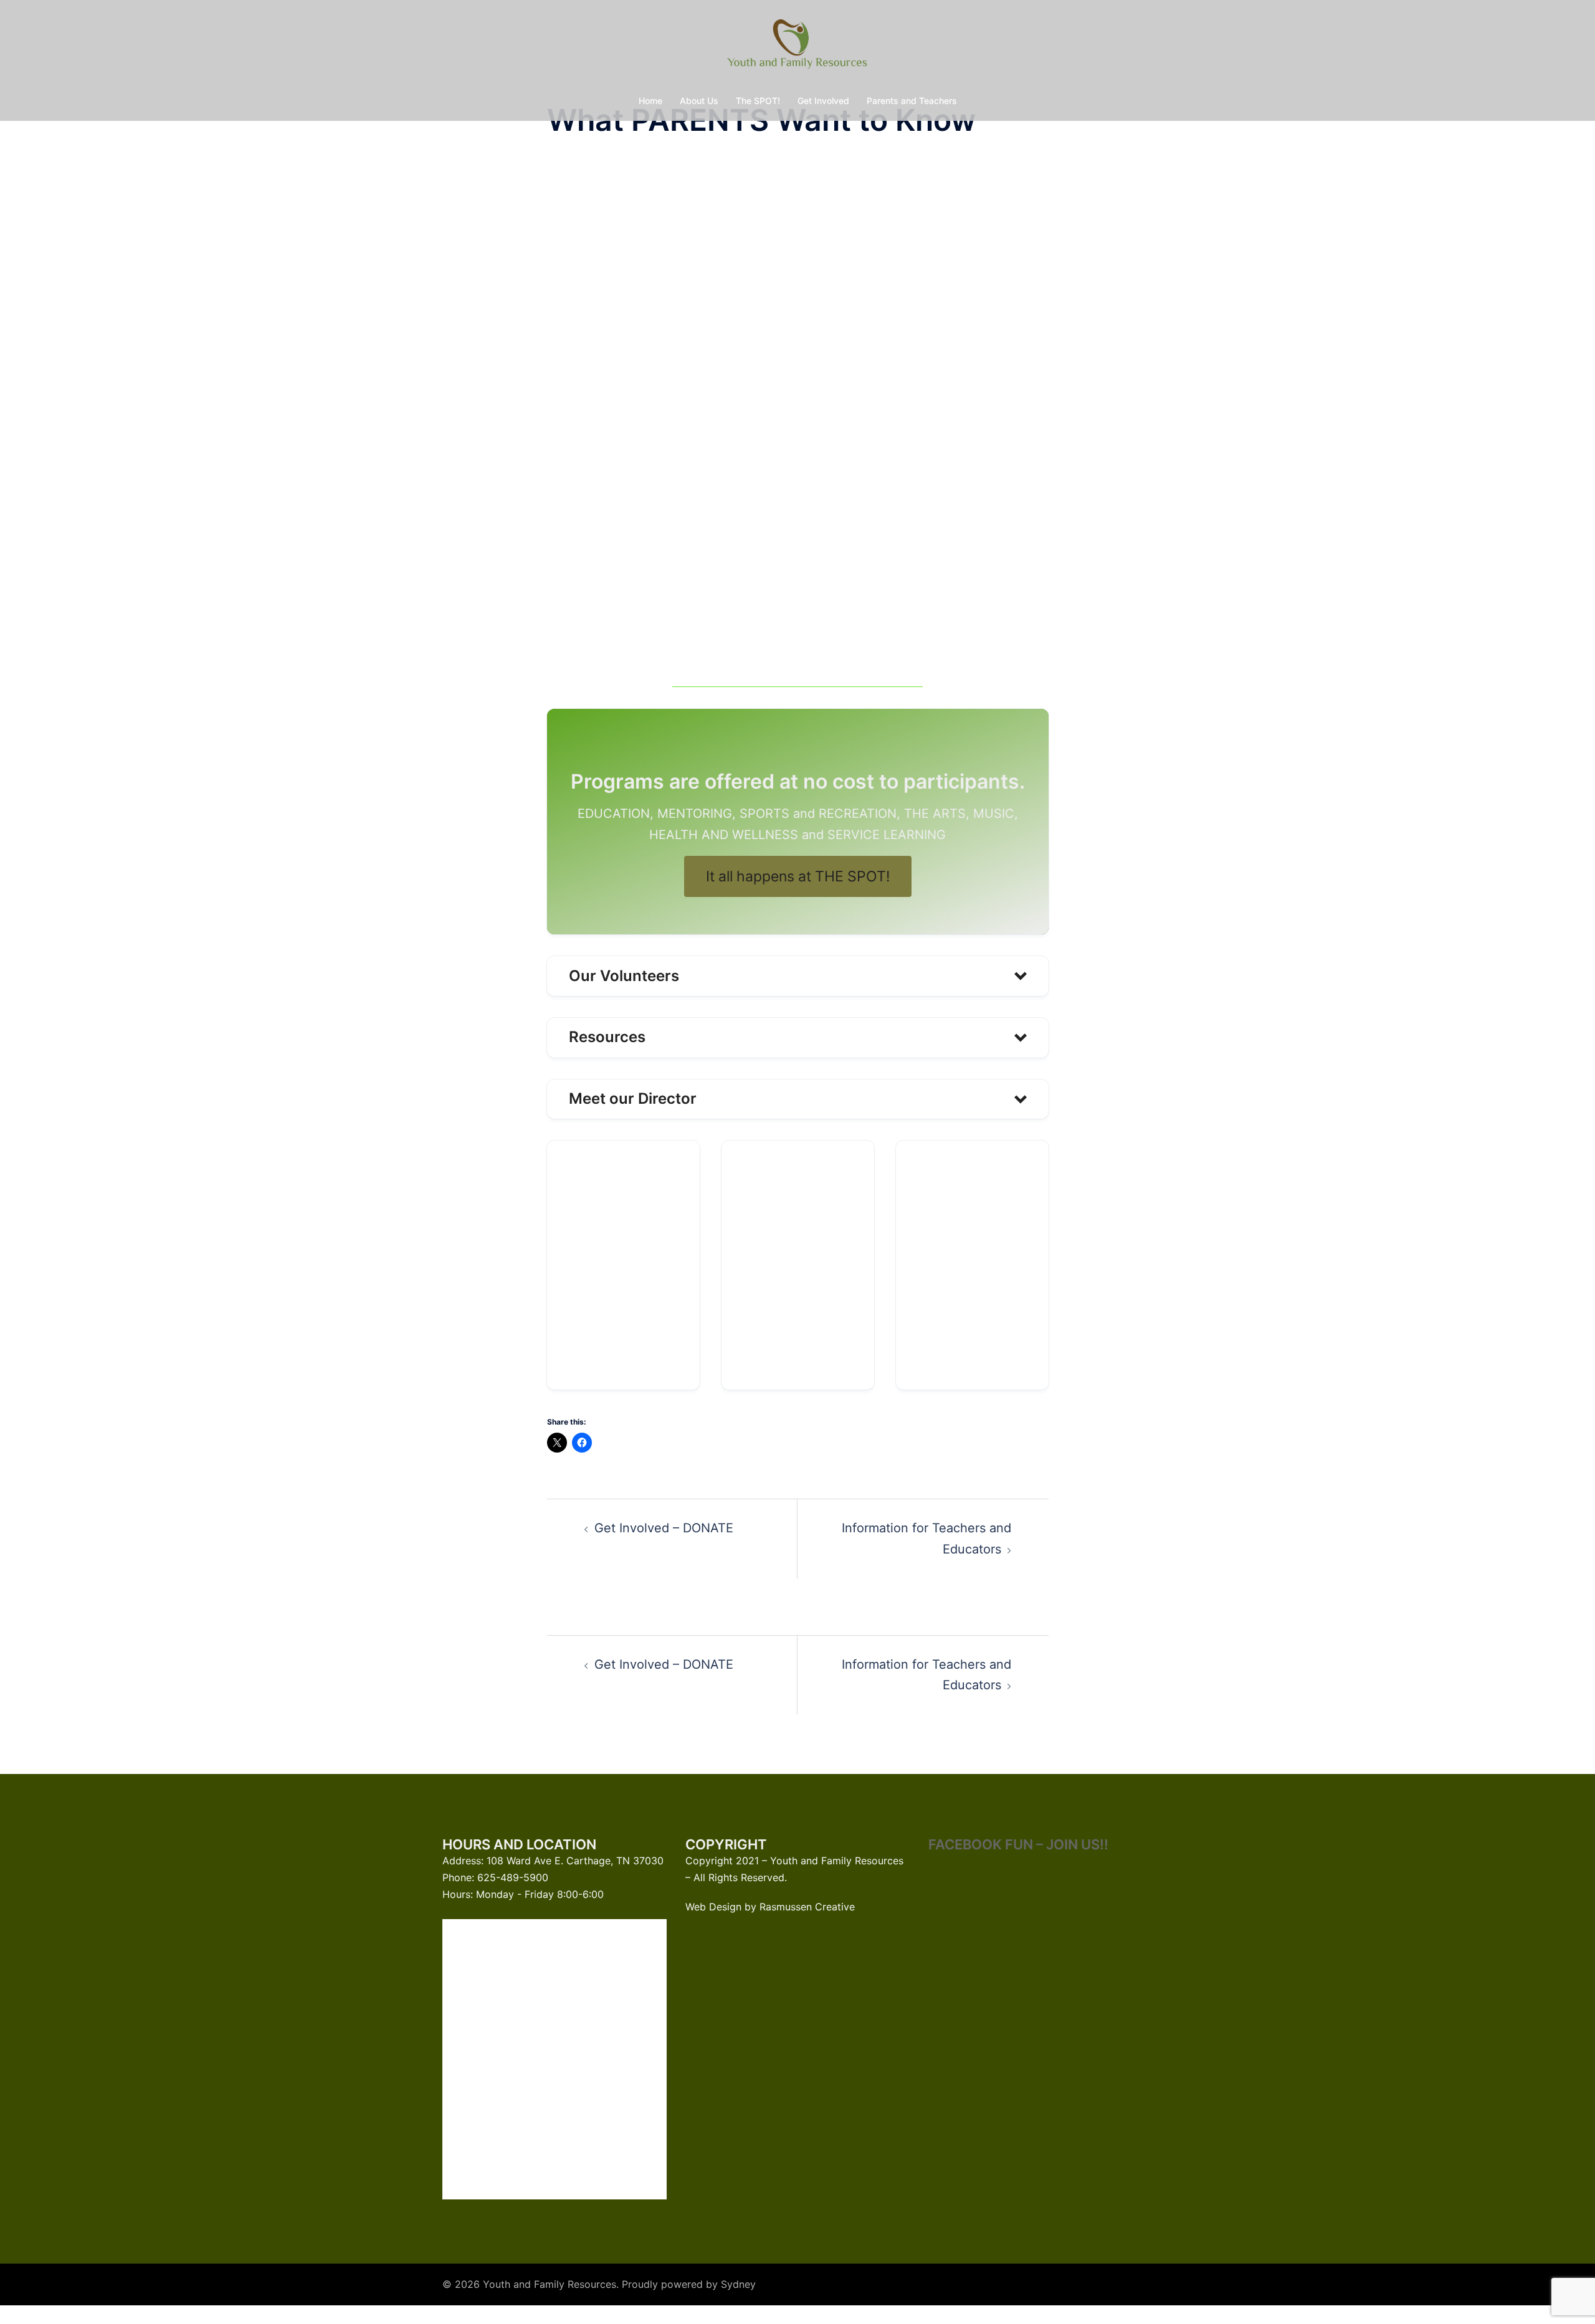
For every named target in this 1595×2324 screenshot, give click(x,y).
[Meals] (623, 1265)
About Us (699, 101)
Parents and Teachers (912, 101)
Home (650, 101)
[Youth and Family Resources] (797, 47)
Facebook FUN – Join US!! (1018, 1844)
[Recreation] (972, 1265)
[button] (798, 976)
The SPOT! (758, 101)
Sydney (738, 2284)
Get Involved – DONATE (664, 1528)
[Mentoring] (798, 1265)
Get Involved (823, 101)
